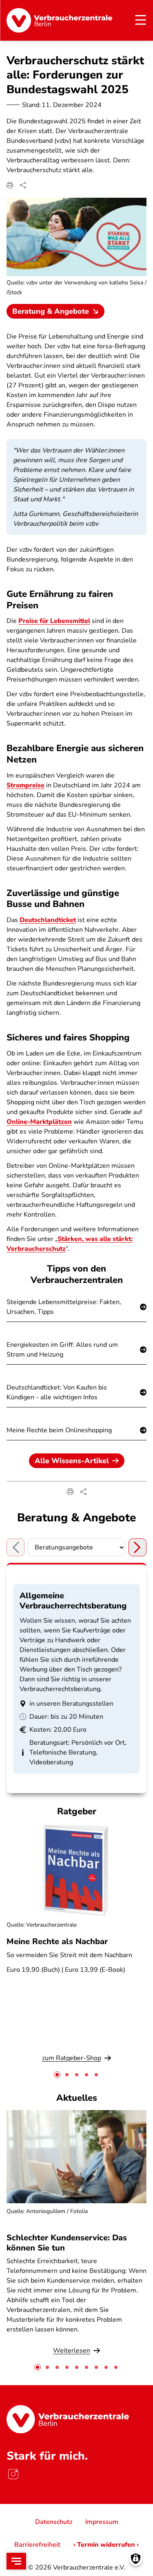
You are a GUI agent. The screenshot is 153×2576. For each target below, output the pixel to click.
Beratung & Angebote (51, 311)
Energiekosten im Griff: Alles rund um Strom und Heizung (62, 1350)
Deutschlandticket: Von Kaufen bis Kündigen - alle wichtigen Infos (57, 1392)
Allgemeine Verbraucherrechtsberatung (73, 1601)
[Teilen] (23, 185)
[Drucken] (10, 185)
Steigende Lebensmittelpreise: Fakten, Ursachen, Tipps (64, 1307)
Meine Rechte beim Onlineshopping (59, 1430)
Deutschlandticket (48, 920)
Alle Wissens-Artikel (72, 1461)
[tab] (57, 2075)
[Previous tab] (16, 1547)
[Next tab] (137, 1547)
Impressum (102, 2522)
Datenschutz (54, 2522)
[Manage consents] (136, 2559)
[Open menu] (16, 2561)
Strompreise (25, 785)
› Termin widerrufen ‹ (106, 2545)
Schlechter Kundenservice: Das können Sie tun (67, 2243)
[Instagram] (13, 2474)
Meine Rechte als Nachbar (57, 1941)
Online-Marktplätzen (39, 1122)
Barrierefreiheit (37, 2545)
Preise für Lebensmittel (54, 621)
